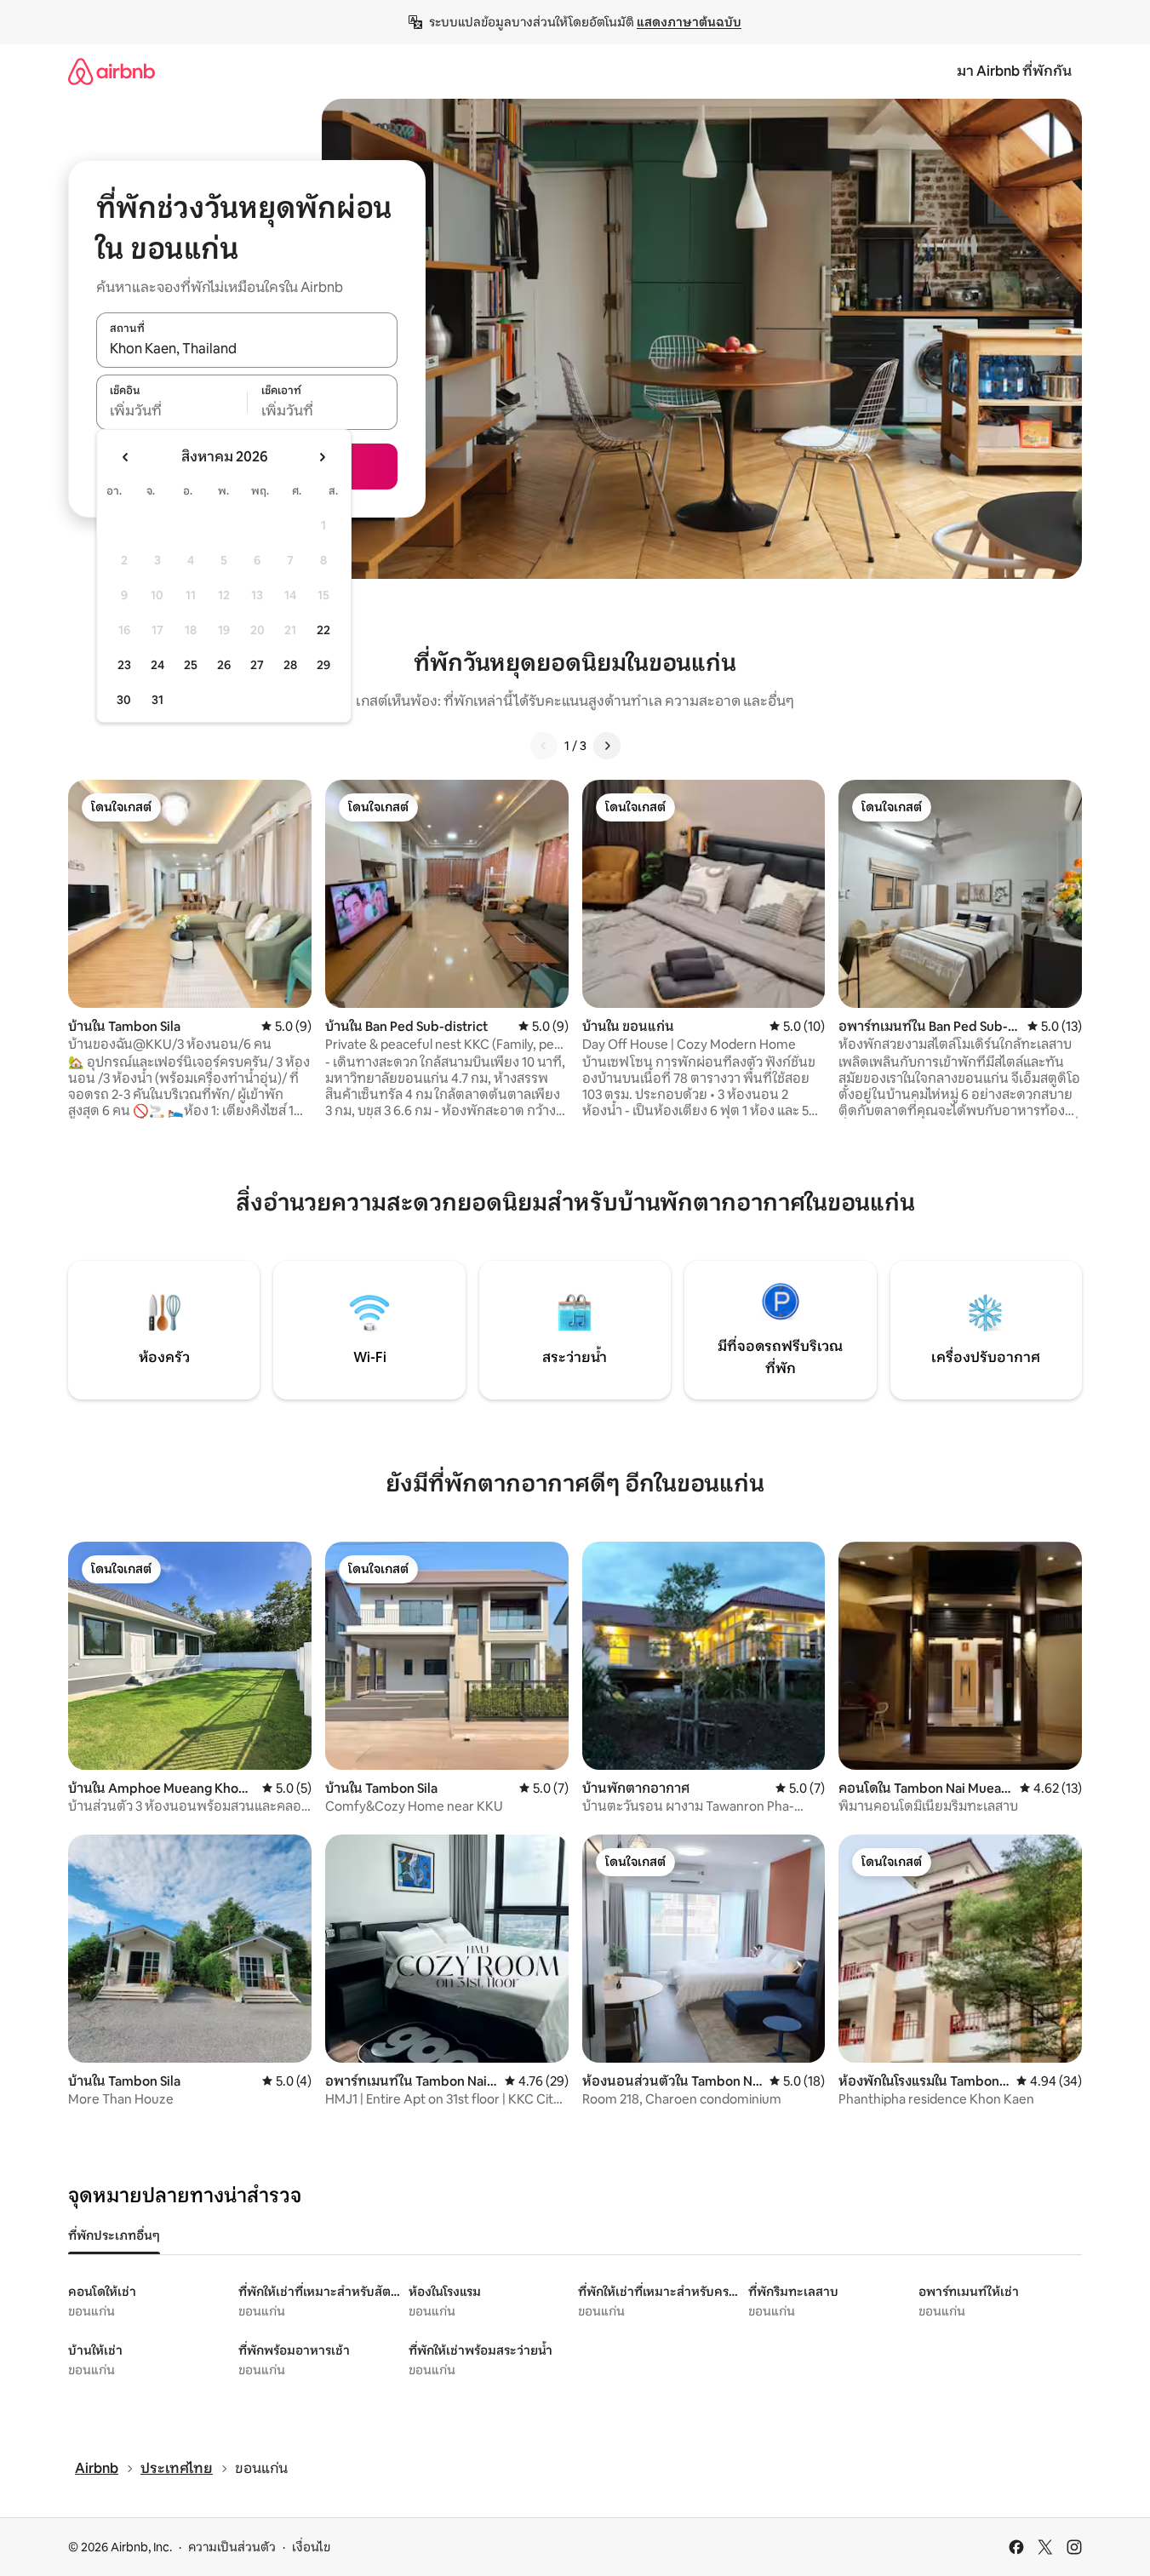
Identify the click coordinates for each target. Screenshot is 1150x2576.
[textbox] (172, 411)
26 (224, 665)
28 (290, 665)
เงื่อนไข (311, 2547)
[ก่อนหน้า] (544, 746)
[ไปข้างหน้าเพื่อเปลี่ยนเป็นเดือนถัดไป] (322, 457)
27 (257, 665)
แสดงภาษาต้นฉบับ (689, 22)
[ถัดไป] (607, 746)
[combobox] (247, 349)
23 (124, 665)
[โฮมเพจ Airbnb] (112, 71)
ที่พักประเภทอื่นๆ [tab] (114, 2235)
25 (191, 665)
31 (157, 700)
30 (124, 700)
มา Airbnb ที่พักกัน (1014, 71)
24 (157, 665)
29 (323, 665)
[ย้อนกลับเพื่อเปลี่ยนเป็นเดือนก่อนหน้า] (126, 457)
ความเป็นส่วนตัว (232, 2547)
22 (323, 630)
